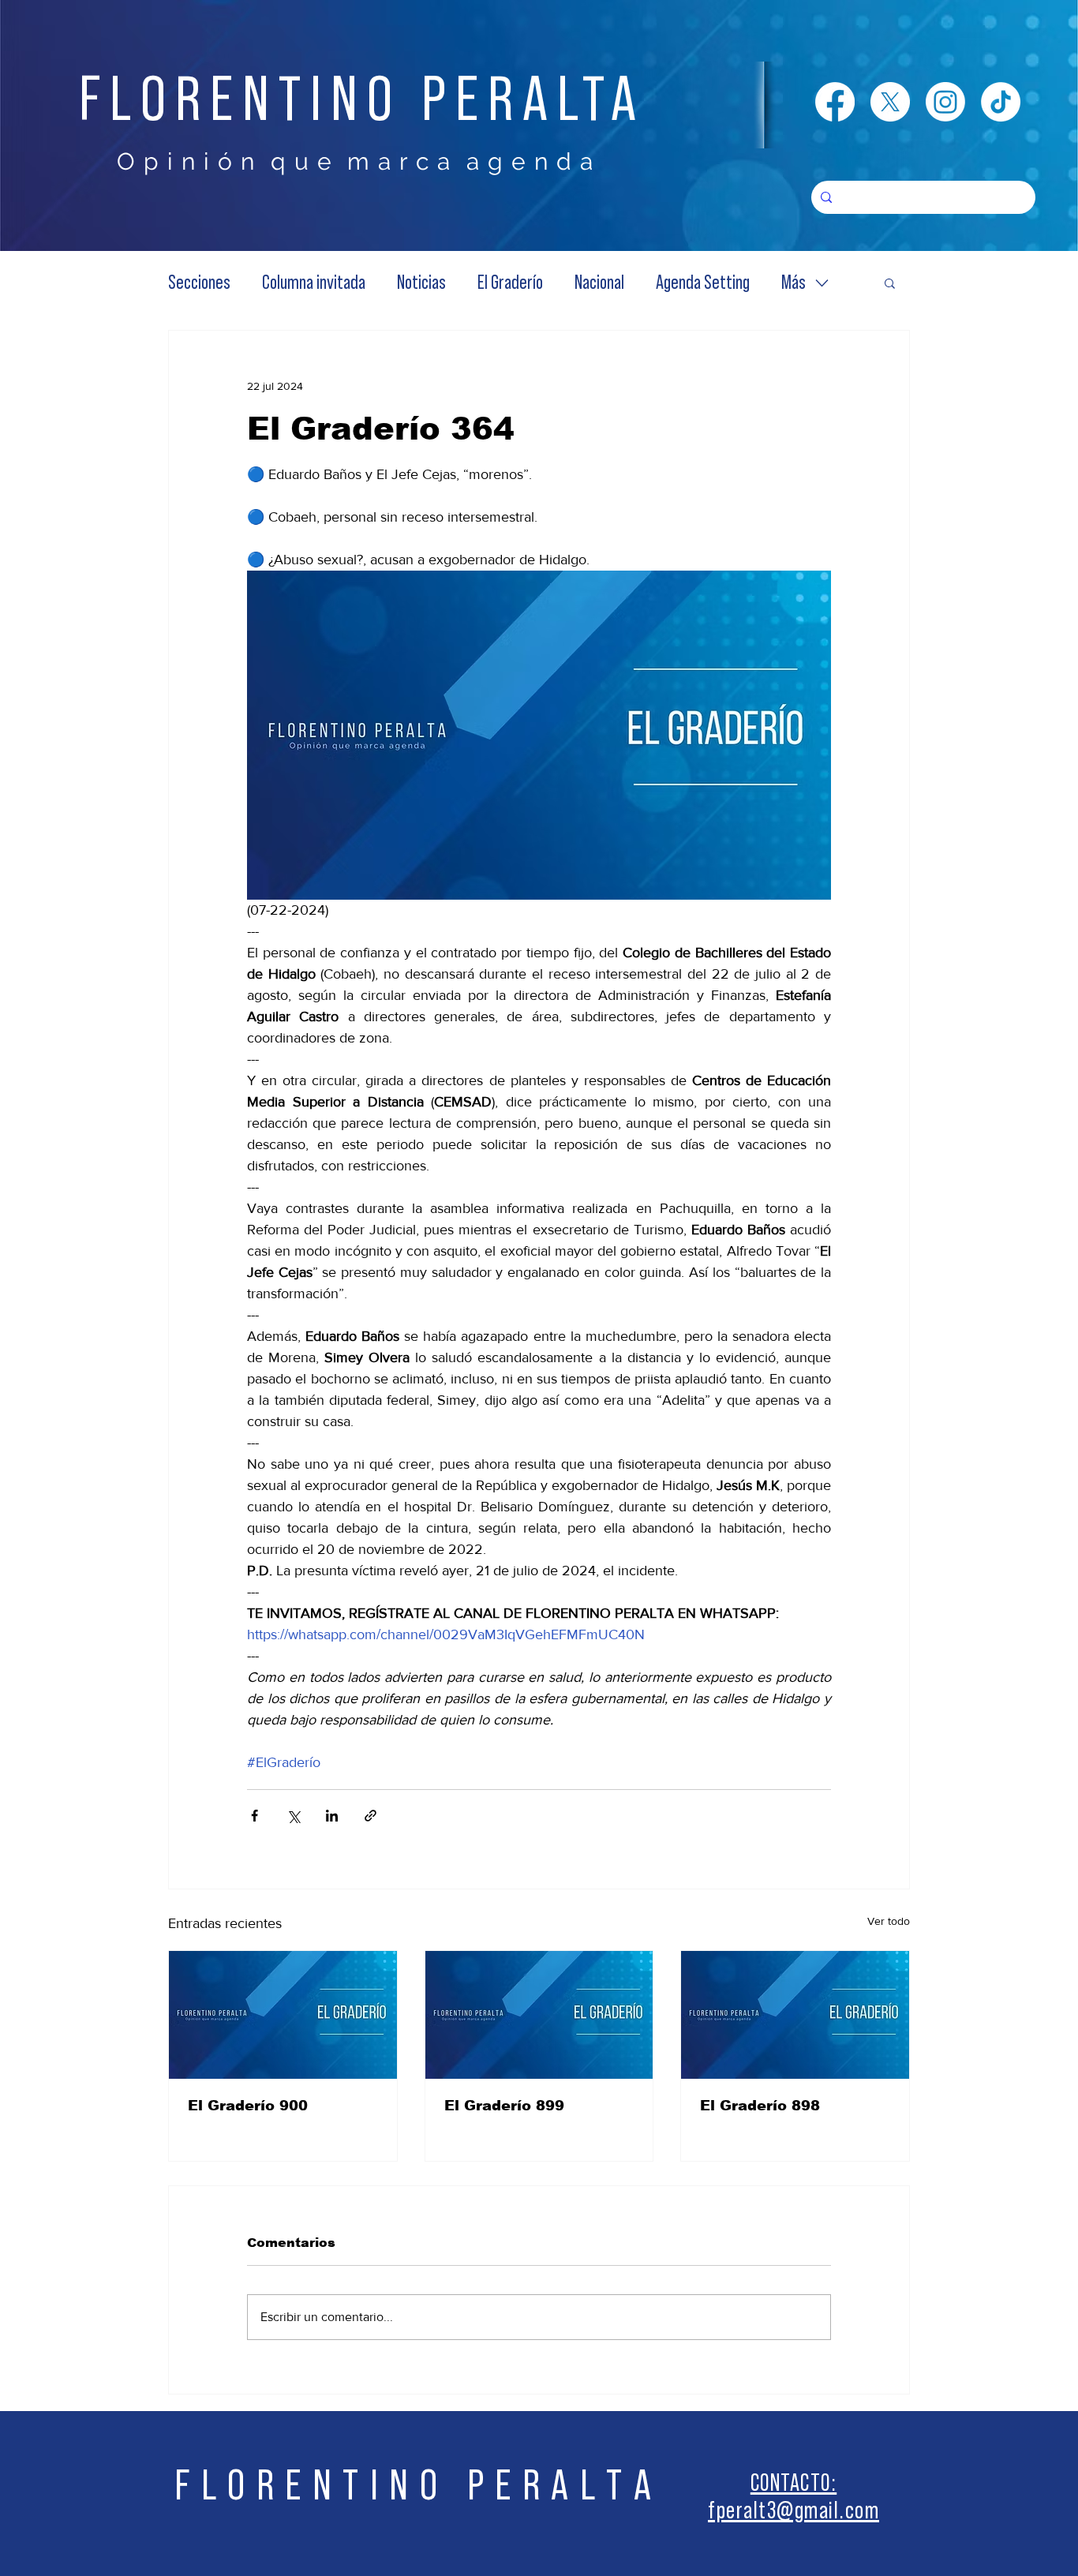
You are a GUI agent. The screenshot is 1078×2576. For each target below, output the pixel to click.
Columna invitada (314, 283)
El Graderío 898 (760, 2106)
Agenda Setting (703, 283)
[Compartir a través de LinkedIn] (332, 1816)
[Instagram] (945, 102)
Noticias (421, 283)
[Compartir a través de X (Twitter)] (293, 1816)
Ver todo (889, 1921)
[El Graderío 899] (539, 2015)
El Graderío (510, 283)
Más (794, 283)
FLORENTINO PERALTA (362, 100)
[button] (890, 283)
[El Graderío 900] (283, 2015)
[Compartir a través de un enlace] (371, 1816)
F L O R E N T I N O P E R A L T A (414, 2486)
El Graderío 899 (504, 2106)
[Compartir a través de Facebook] (255, 1816)
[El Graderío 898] (795, 2015)
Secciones (199, 283)
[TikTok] (1001, 102)
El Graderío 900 (248, 2106)
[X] (890, 102)
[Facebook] (835, 102)
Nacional (599, 283)
